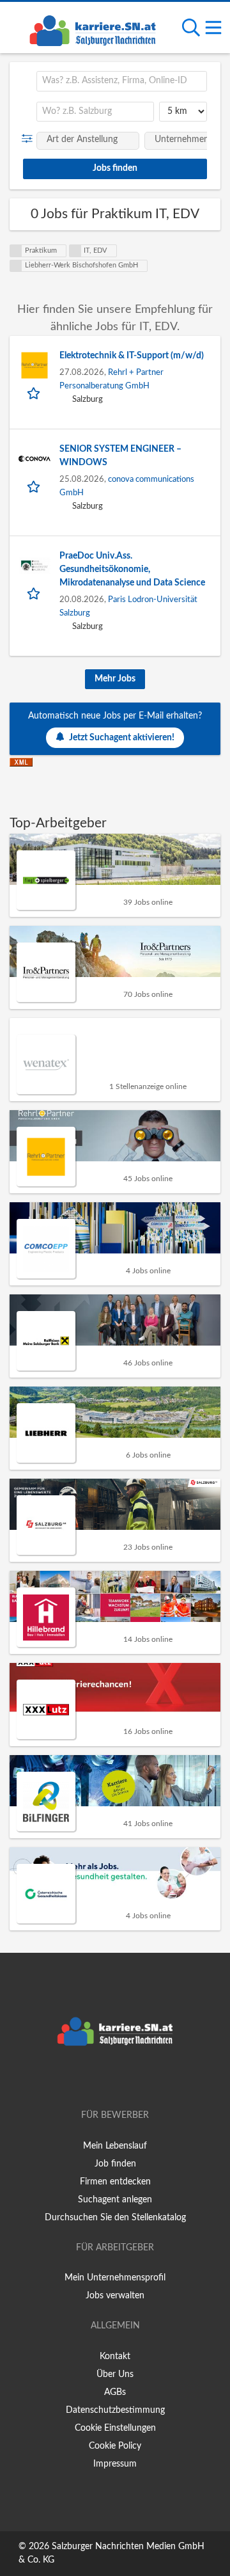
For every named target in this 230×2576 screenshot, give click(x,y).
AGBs (115, 2392)
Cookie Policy (115, 2446)
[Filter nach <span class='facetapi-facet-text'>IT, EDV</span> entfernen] (75, 251)
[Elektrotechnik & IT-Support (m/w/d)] (34, 365)
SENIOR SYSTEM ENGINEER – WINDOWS (120, 456)
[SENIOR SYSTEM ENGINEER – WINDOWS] (34, 459)
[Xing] (117, 2079)
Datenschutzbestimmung (115, 2410)
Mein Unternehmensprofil (115, 2278)
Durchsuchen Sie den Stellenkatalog (115, 2218)
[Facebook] (96, 2079)
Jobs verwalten (115, 2296)
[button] (30, 139)
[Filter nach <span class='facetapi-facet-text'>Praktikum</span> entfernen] (16, 251)
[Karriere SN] (93, 29)
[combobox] (122, 81)
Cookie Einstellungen (115, 2428)
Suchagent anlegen (115, 2200)
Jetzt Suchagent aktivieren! (122, 738)
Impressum (115, 2464)
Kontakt (115, 2357)
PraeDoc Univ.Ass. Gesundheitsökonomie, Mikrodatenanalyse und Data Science (132, 569)
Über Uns (115, 2374)
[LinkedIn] (136, 2079)
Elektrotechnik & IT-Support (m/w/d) (132, 356)
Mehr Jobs (115, 679)
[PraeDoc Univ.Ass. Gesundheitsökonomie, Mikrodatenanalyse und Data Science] (34, 566)
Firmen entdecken (115, 2182)
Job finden (115, 2164)
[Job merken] (35, 393)
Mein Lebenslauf (115, 2146)
